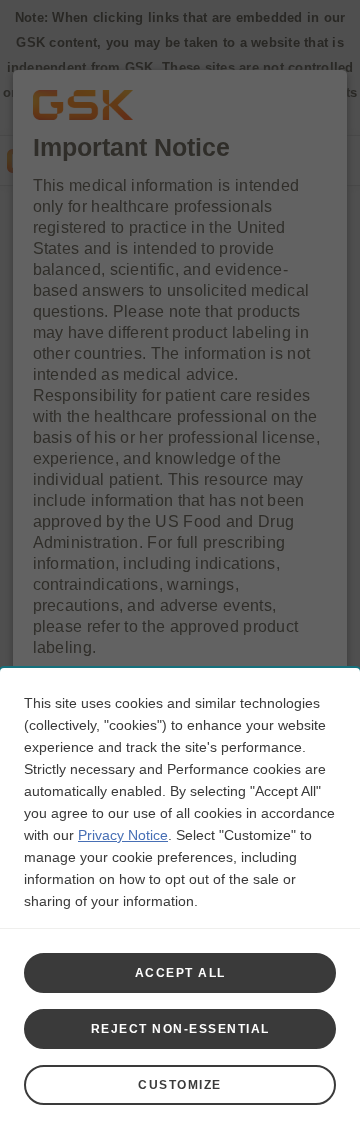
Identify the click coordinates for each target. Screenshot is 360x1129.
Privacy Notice (123, 835)
